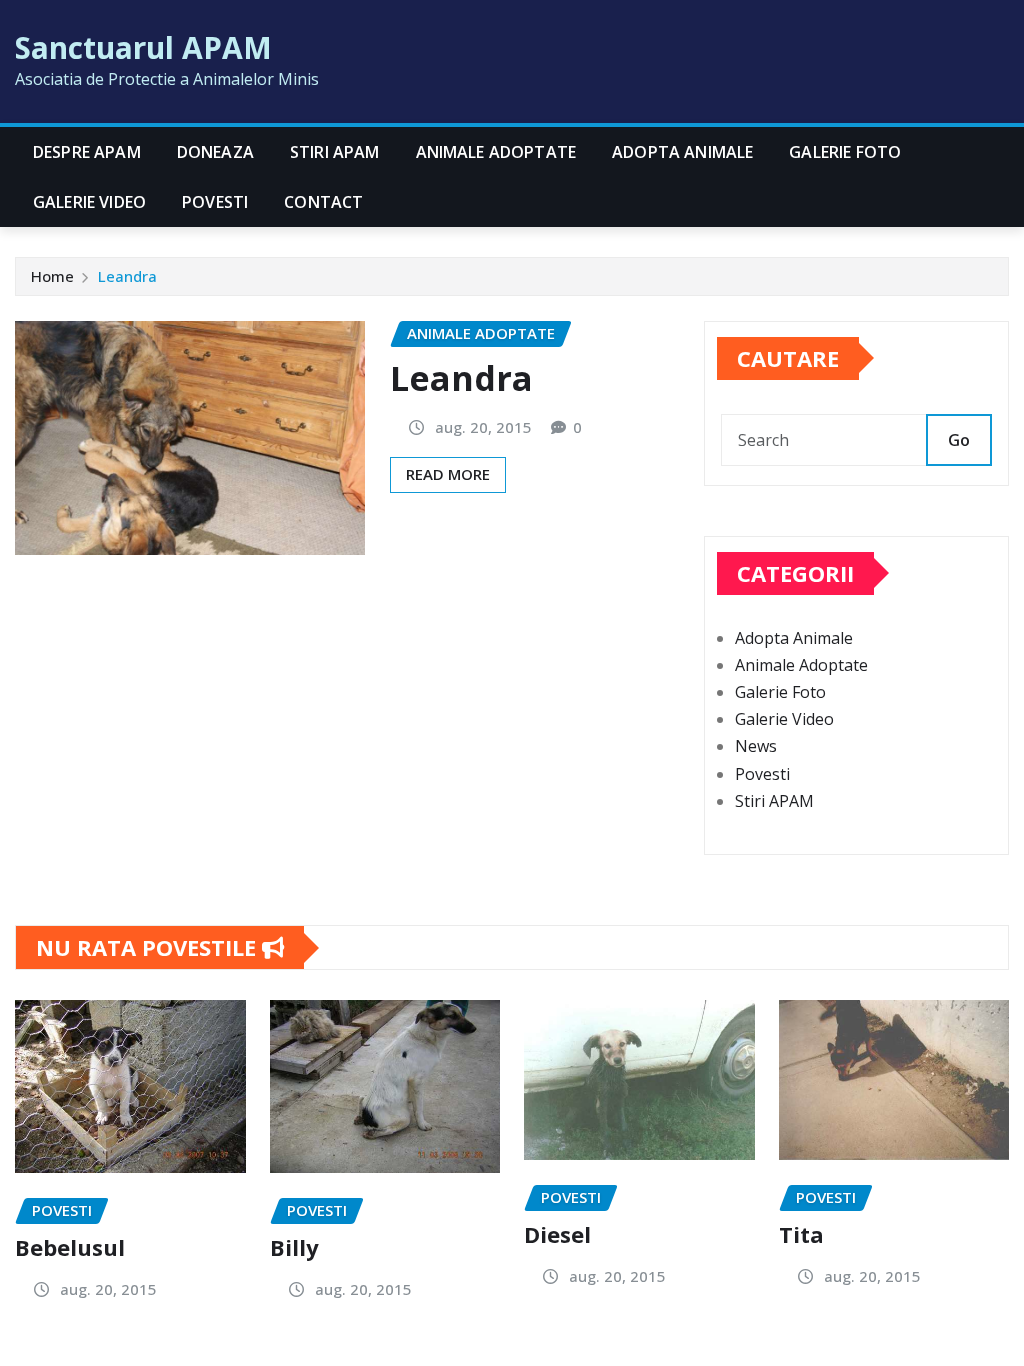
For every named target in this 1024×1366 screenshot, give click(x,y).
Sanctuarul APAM (143, 47)
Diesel (557, 1234)
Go (959, 440)
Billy (294, 1247)
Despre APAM (87, 152)
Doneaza (215, 152)
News (756, 746)
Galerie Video (89, 202)
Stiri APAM (335, 152)
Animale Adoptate (496, 152)
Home (52, 276)
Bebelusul (70, 1247)
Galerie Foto (845, 152)
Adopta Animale (682, 152)
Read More (448, 474)
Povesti (215, 202)
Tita (801, 1234)
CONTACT (323, 202)
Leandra (127, 276)
